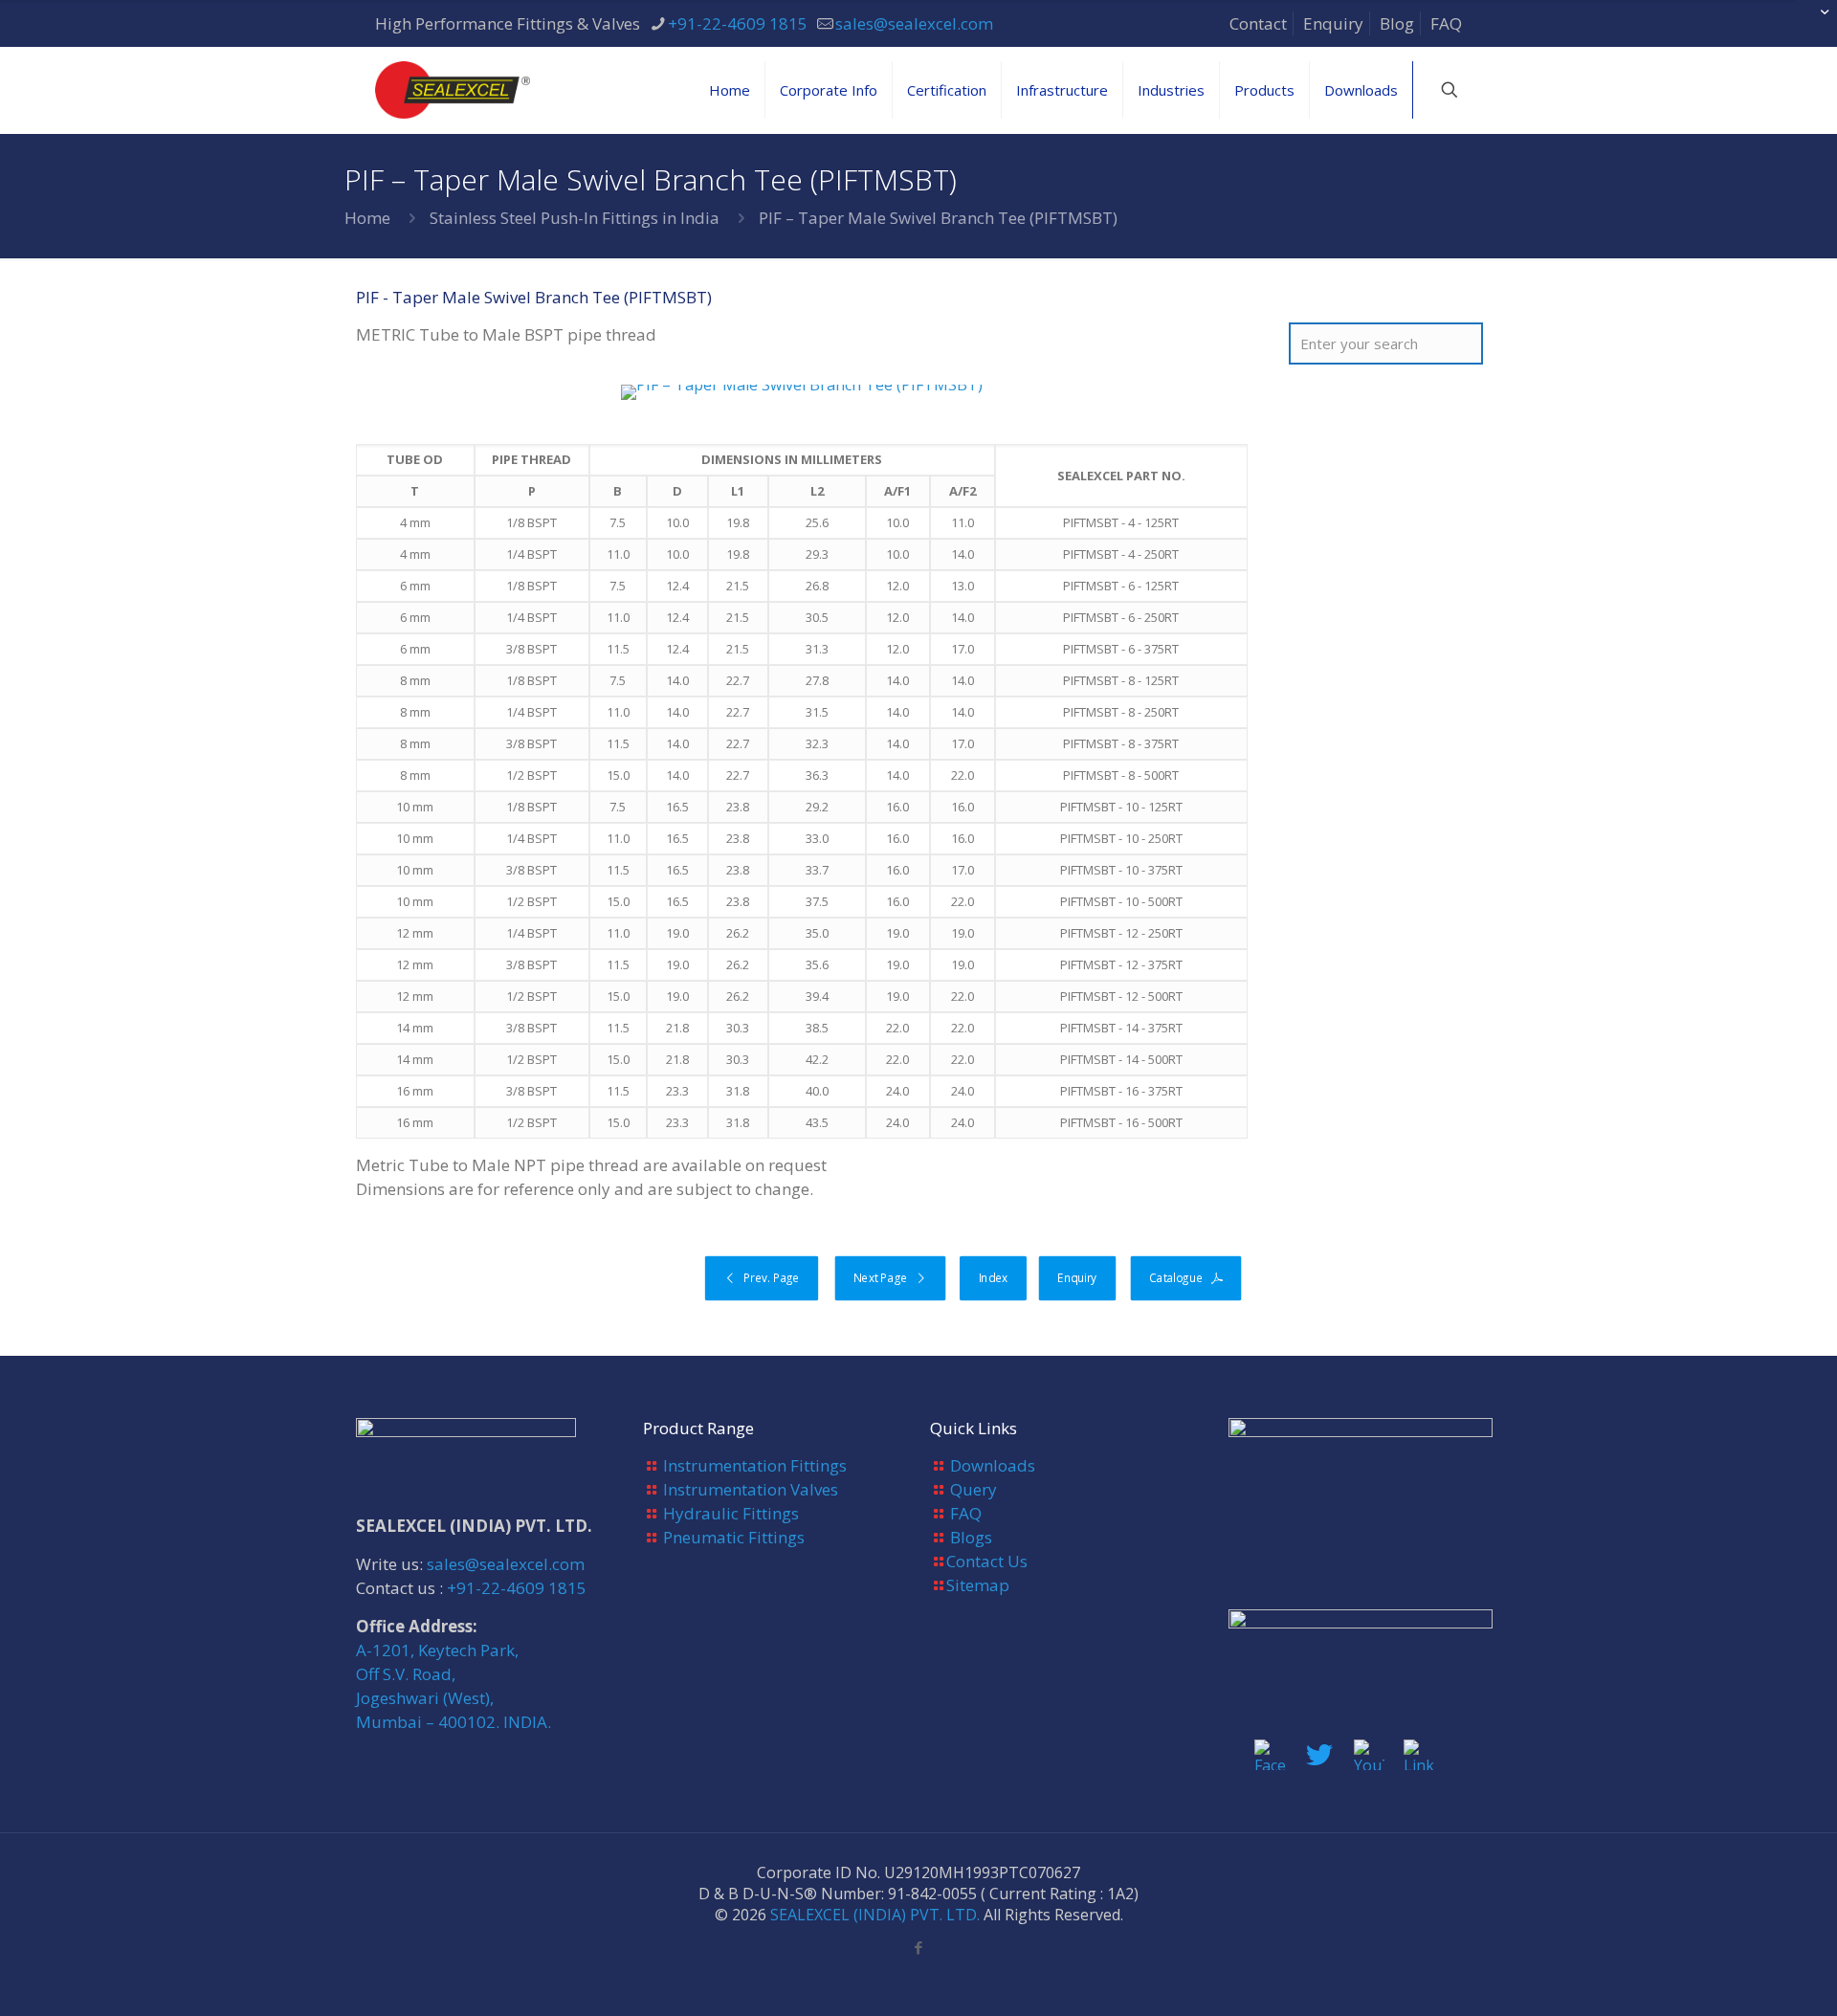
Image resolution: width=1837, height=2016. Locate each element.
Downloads (993, 1465)
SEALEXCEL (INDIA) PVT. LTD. (875, 1915)
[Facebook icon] (919, 1947)
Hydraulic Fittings (731, 1513)
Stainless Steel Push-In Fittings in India (575, 218)
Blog (1397, 23)
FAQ (1446, 23)
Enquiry (1333, 23)
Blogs (971, 1537)
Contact (1258, 23)
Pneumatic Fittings (734, 1537)
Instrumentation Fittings (755, 1465)
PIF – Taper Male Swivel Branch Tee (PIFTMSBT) (938, 218)
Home (367, 218)
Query (974, 1489)
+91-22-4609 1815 (738, 23)
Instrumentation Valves (751, 1489)
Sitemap (978, 1585)
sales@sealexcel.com (914, 23)
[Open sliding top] (1815, 22)
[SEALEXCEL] (453, 90)
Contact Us (987, 1561)
